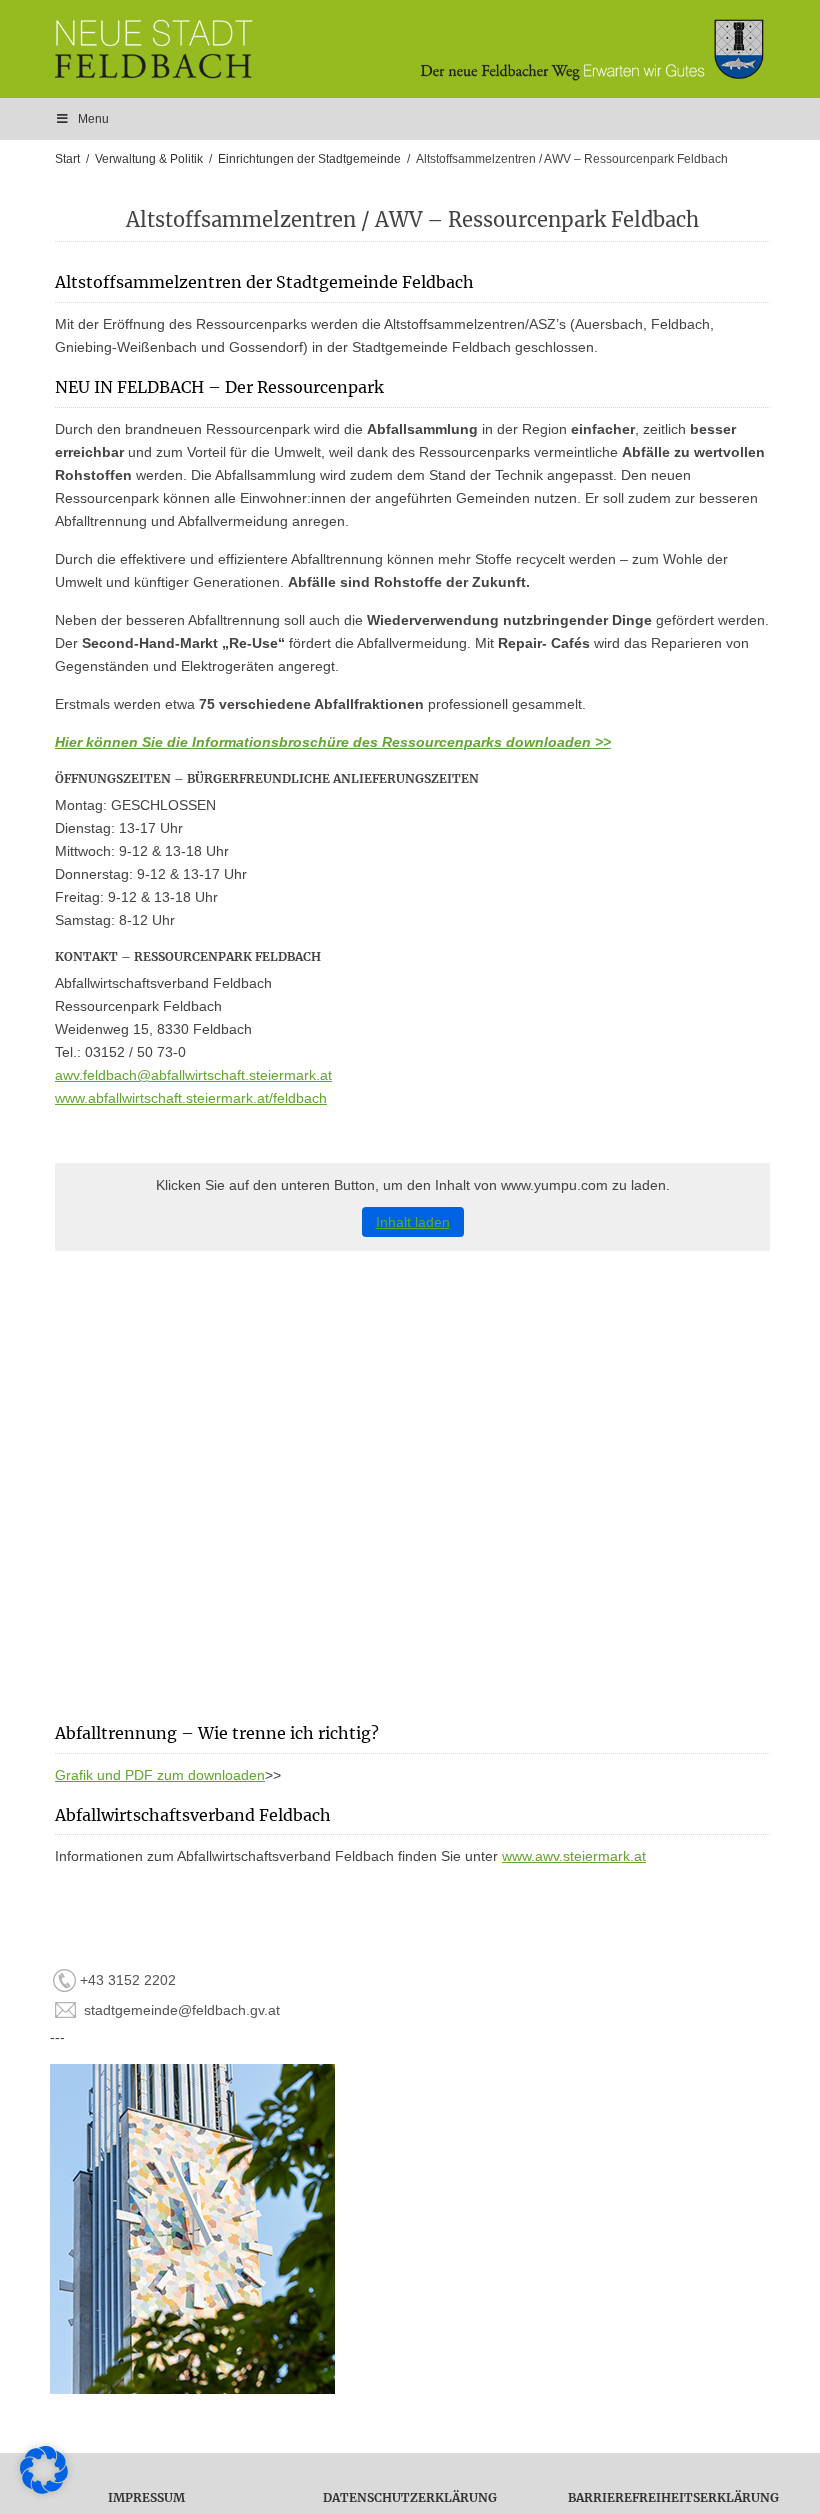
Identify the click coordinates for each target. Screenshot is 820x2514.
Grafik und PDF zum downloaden (160, 1775)
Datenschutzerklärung (410, 2497)
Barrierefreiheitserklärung (673, 2497)
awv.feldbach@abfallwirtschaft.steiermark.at (193, 1075)
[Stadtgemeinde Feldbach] (420, 49)
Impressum (146, 2497)
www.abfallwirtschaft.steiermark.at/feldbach (191, 1098)
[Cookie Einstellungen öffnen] (44, 2489)
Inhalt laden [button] (413, 1222)
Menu (93, 119)
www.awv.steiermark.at (574, 1856)
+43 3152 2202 (128, 1980)
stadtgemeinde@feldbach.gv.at (182, 2010)
